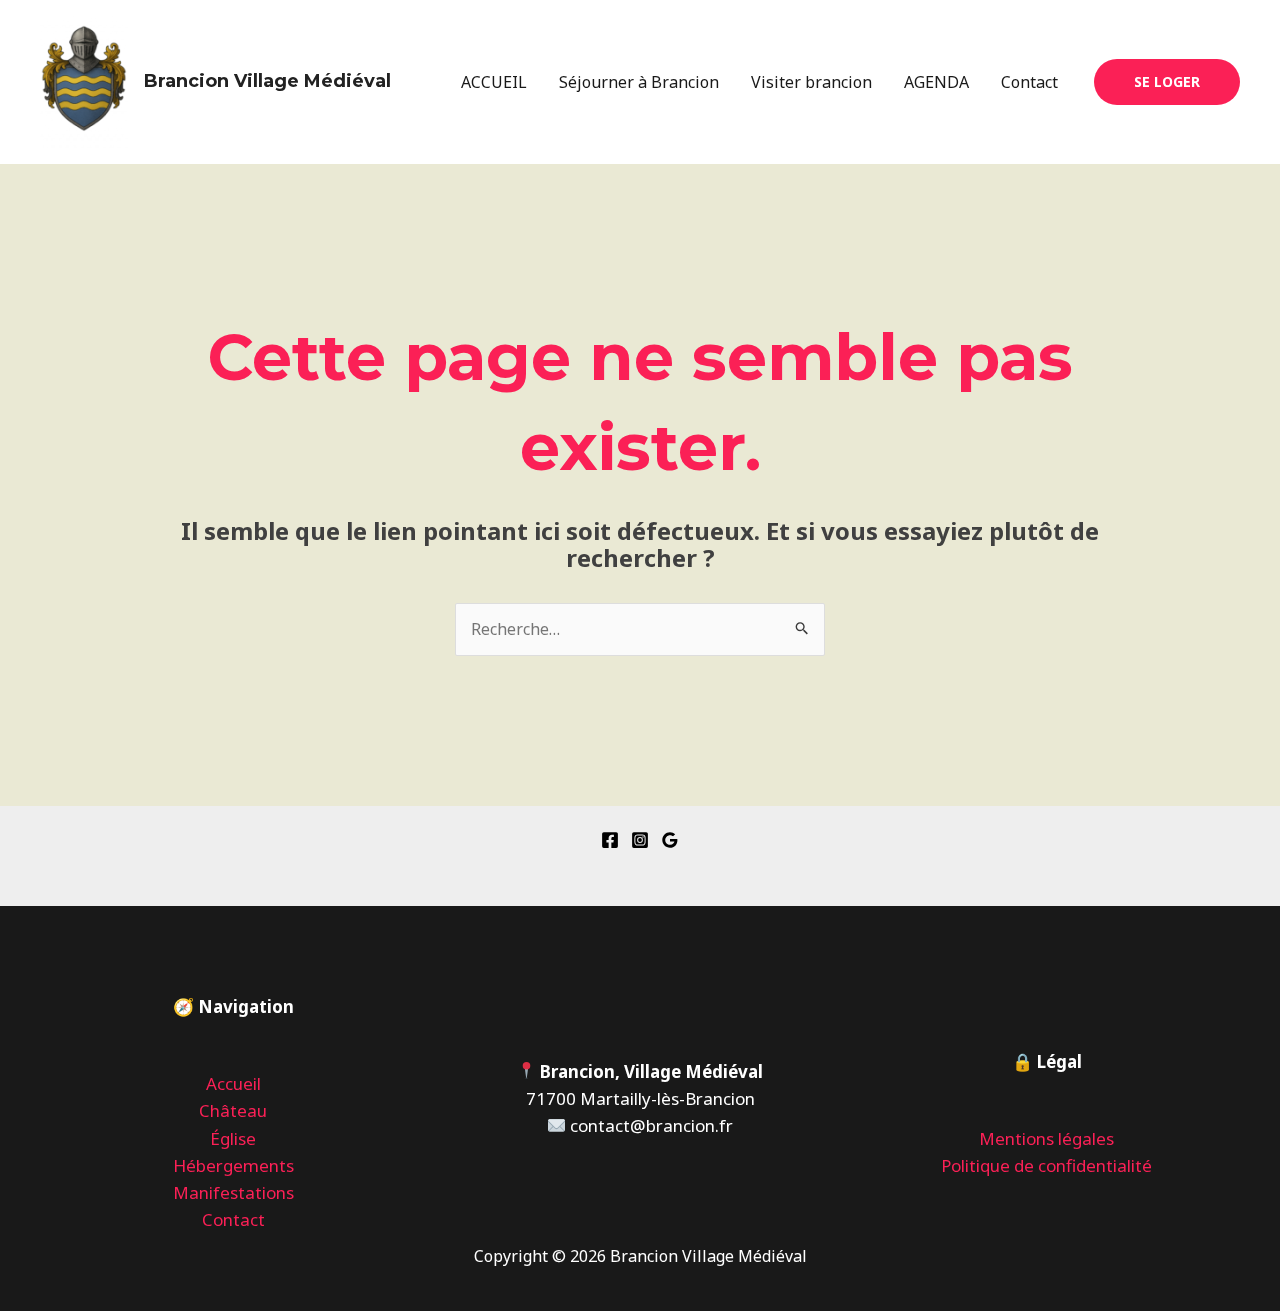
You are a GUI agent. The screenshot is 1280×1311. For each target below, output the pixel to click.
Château (233, 1110)
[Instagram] (640, 840)
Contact (1029, 82)
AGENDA (936, 82)
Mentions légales (1046, 1138)
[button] (1167, 82)
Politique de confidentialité (1046, 1165)
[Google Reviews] (670, 840)
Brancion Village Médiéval (267, 81)
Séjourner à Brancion (639, 82)
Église (233, 1138)
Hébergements (233, 1165)
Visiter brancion (811, 82)
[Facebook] (610, 840)
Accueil (233, 1083)
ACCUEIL (494, 82)
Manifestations (233, 1192)
